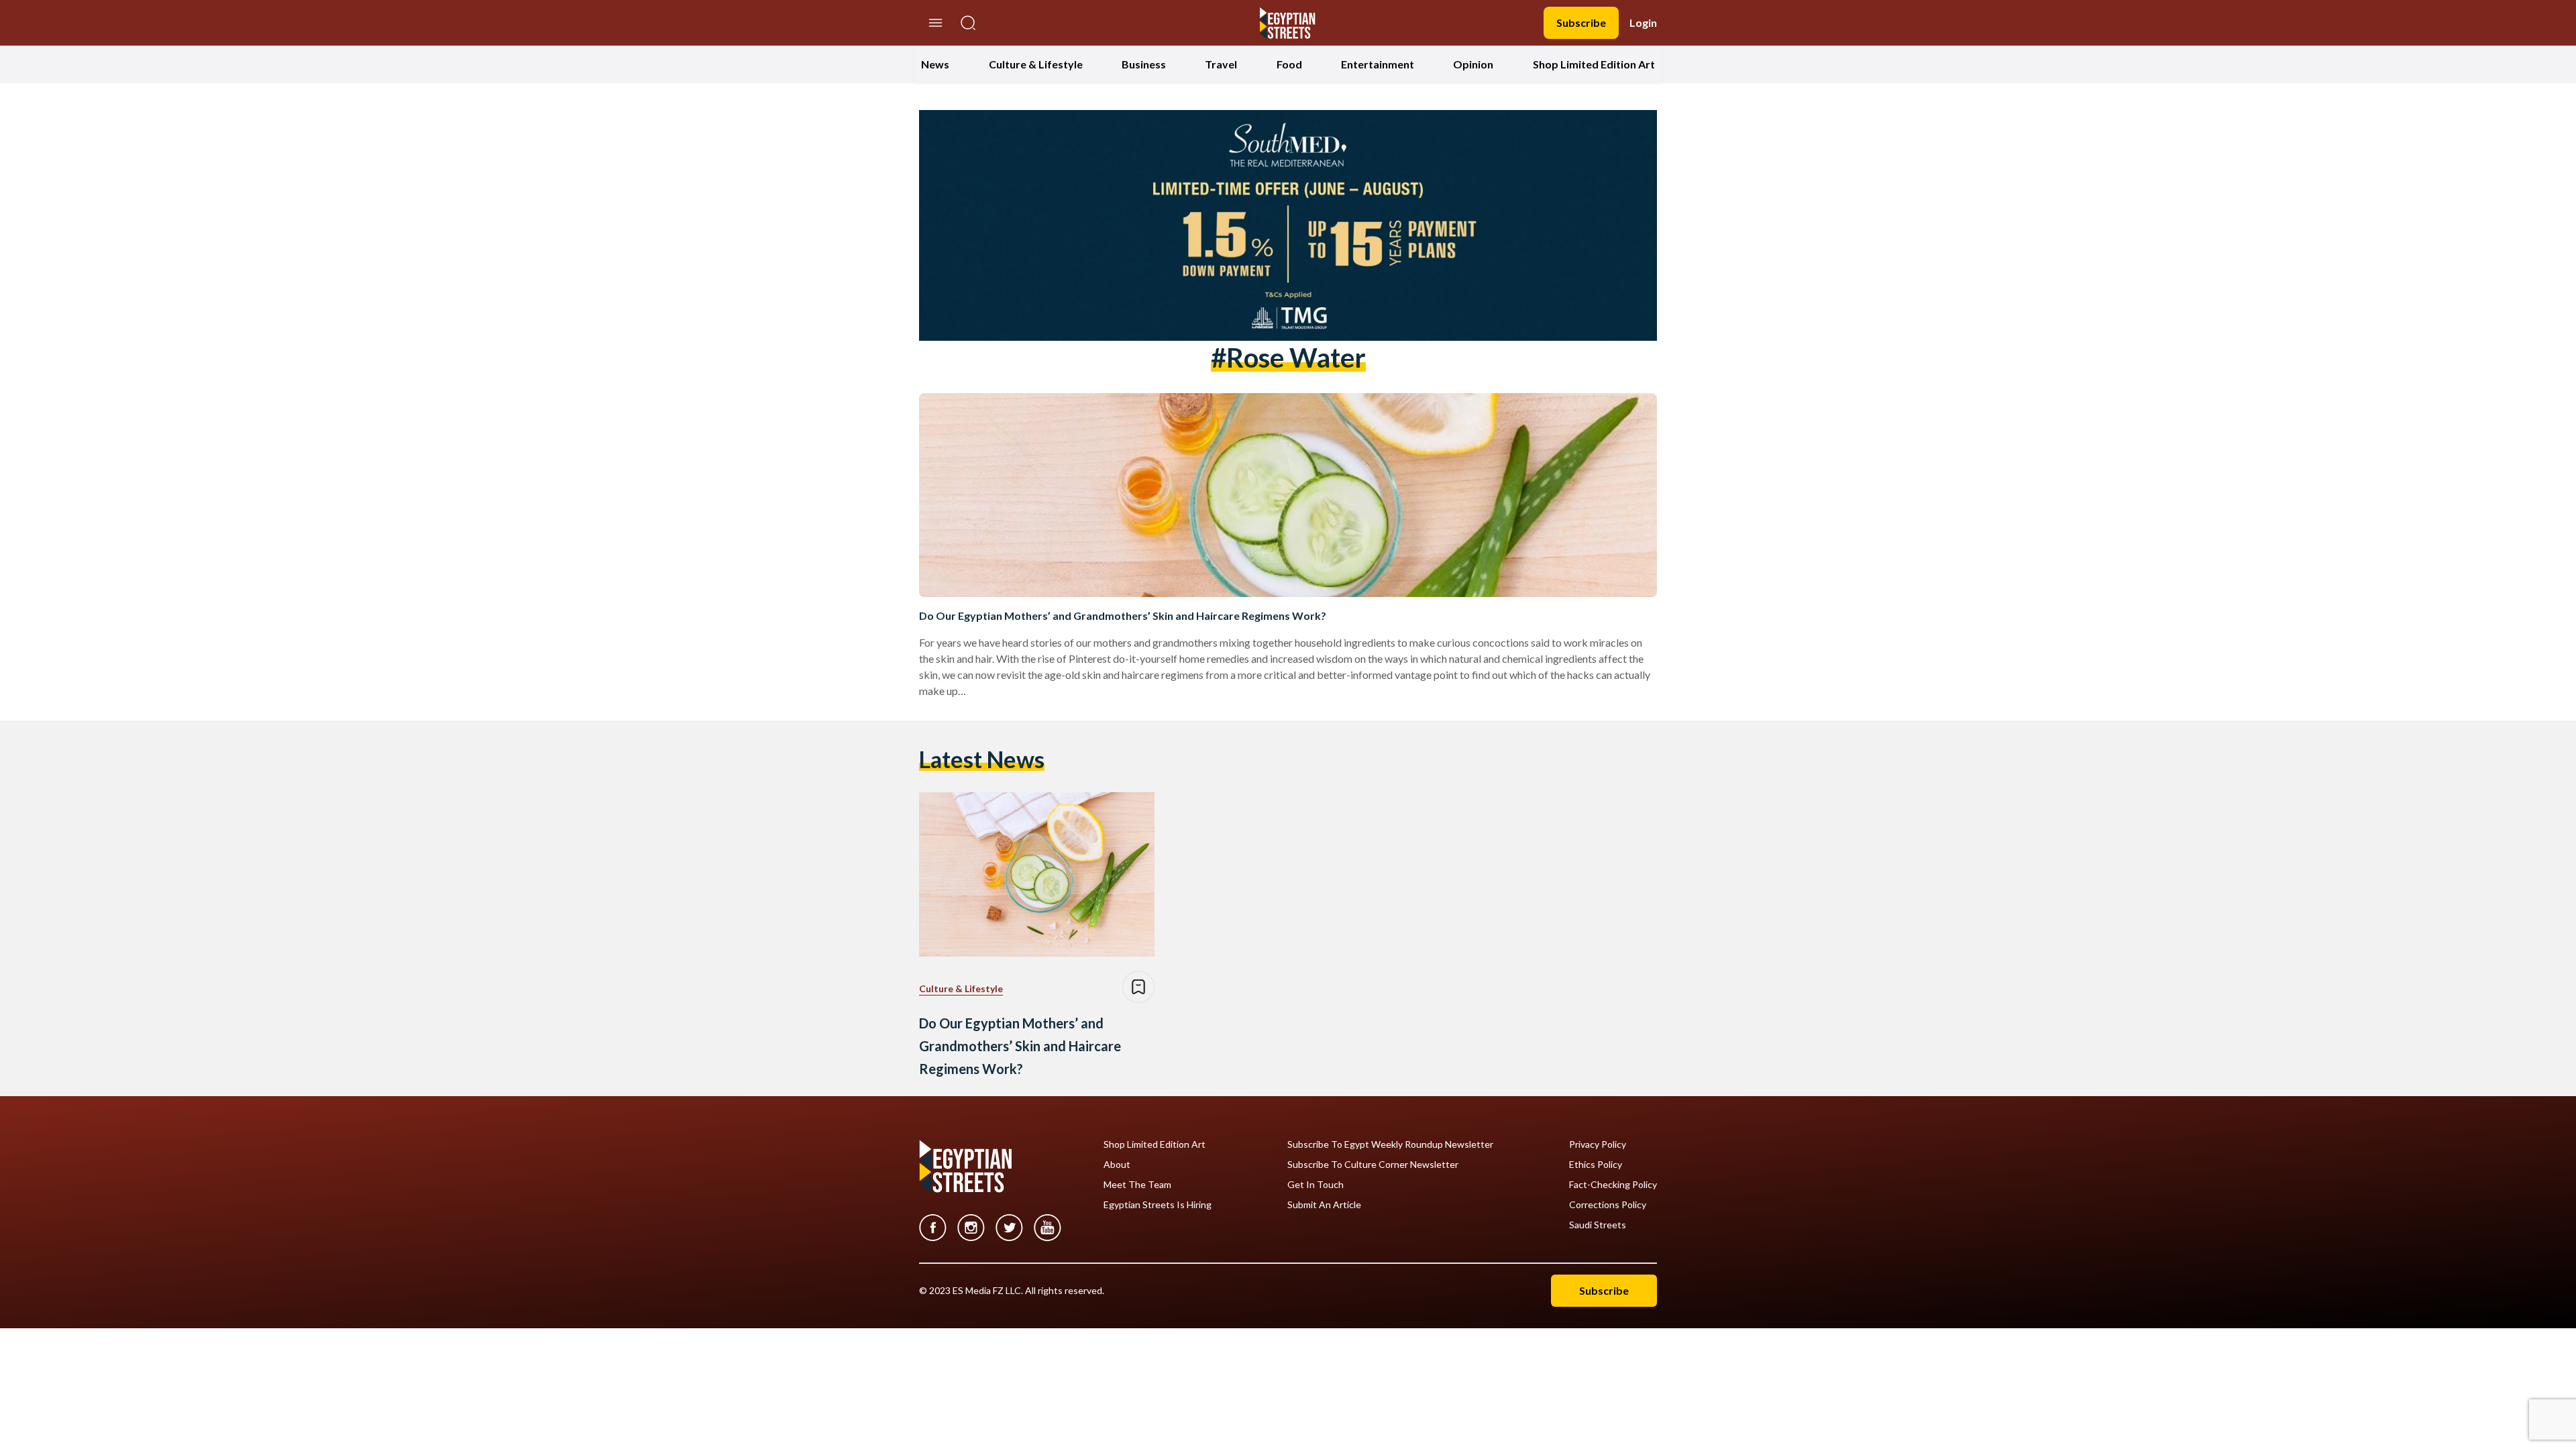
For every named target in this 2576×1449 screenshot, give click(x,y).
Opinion (1473, 64)
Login (1643, 22)
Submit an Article (1324, 1205)
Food (1289, 64)
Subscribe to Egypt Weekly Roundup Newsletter (1390, 1144)
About (1117, 1165)
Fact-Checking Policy (1613, 1185)
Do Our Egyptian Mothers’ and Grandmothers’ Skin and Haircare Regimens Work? (1123, 615)
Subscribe (1581, 22)
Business (1144, 64)
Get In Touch (1316, 1185)
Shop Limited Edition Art (1594, 64)
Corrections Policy (1608, 1205)
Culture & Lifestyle (1036, 64)
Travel (1221, 64)
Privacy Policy (1598, 1144)
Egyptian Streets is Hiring (1158, 1205)
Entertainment (1378, 64)
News (935, 64)
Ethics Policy (1596, 1165)
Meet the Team (1137, 1185)
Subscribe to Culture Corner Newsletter (1373, 1165)
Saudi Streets (1598, 1225)
